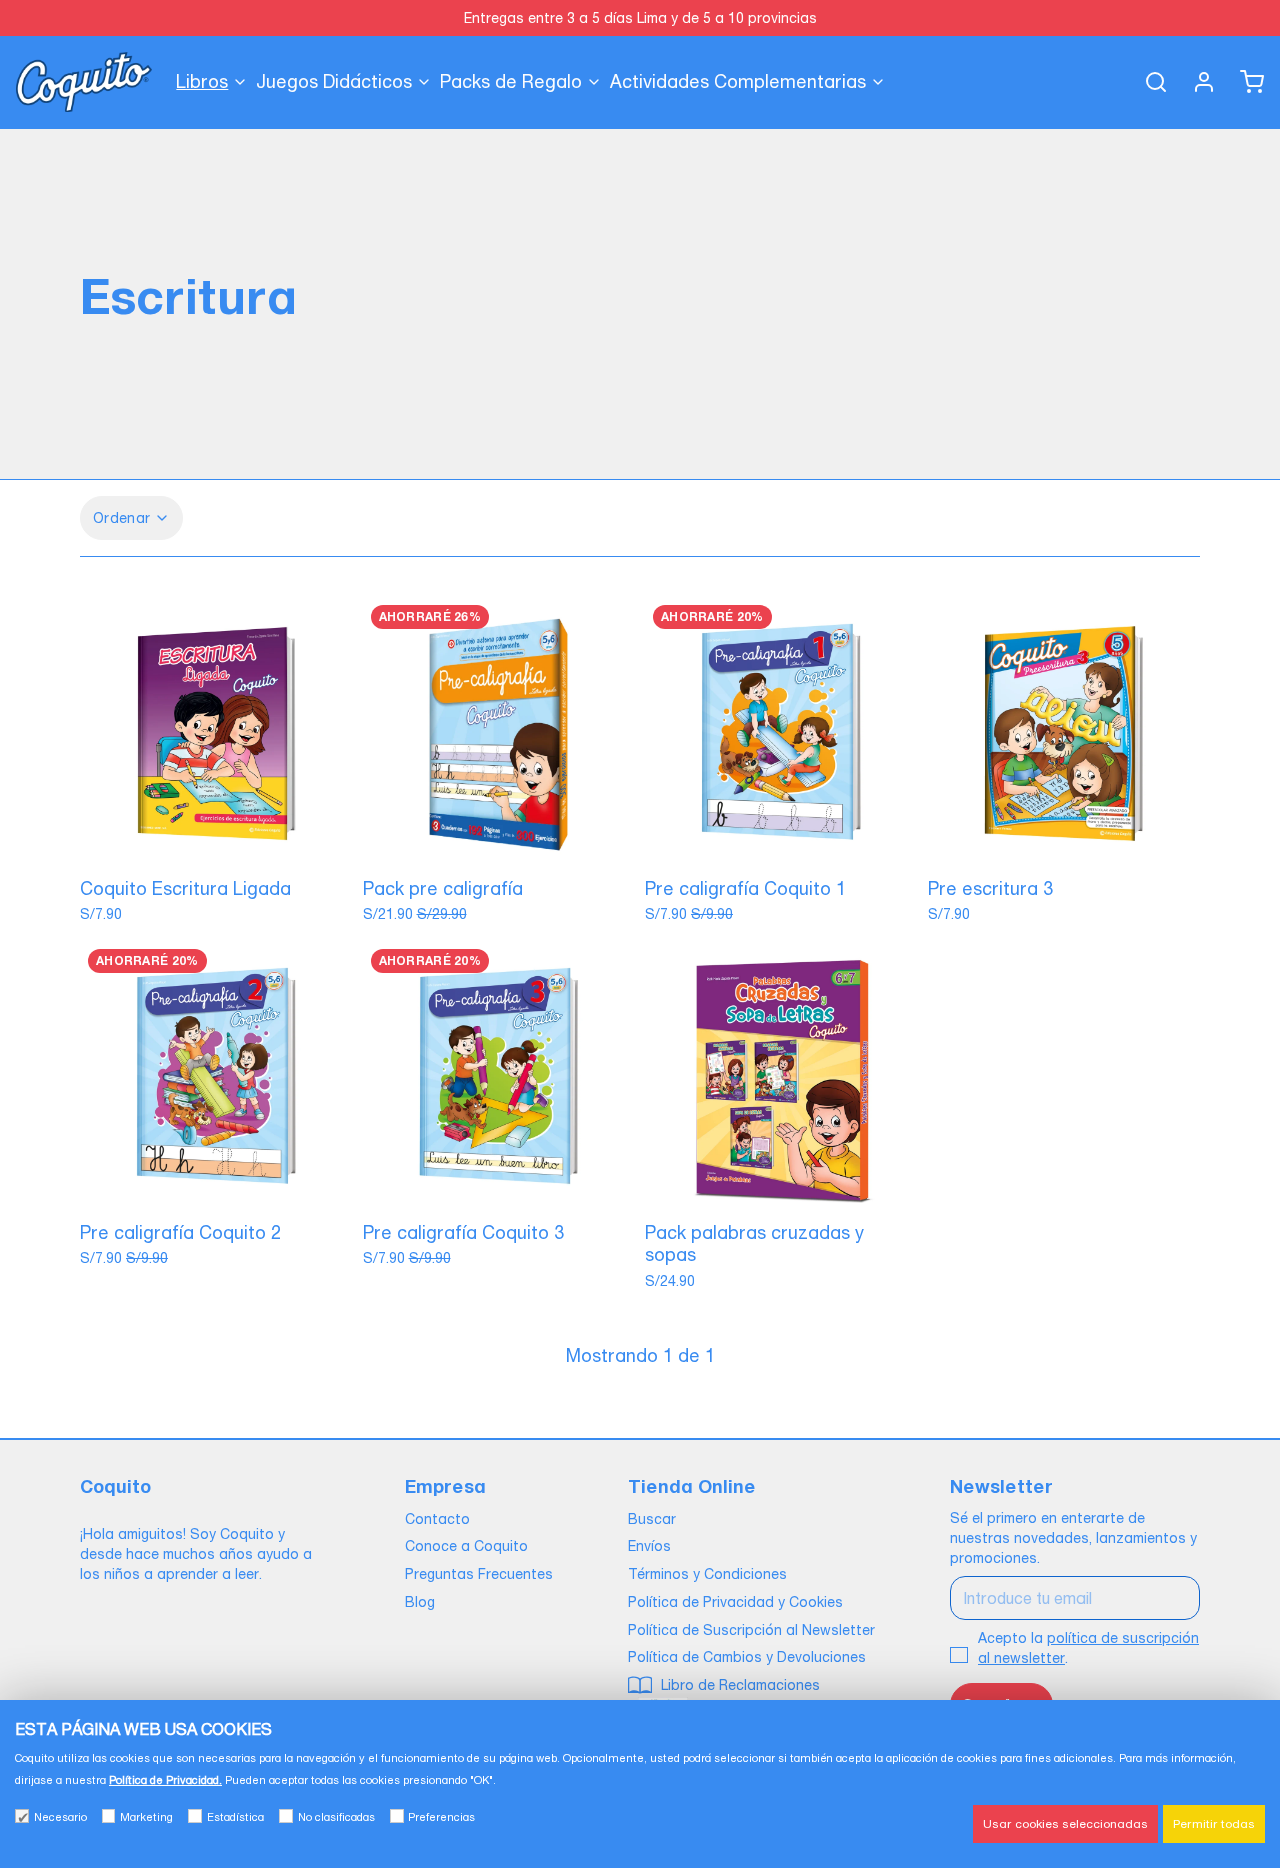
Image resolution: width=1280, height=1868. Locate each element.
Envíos (649, 1546)
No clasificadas (336, 1817)
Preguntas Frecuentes (479, 1574)
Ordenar (121, 518)
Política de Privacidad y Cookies (735, 1602)
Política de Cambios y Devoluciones (747, 1657)
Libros (202, 81)
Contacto (437, 1519)
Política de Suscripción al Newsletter (751, 1630)
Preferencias (441, 1817)
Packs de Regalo (511, 81)
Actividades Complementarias (738, 81)
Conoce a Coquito (466, 1546)
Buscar (652, 1519)
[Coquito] (84, 82)
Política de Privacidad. (165, 1780)
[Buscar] (1148, 82)
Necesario (60, 1817)
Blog (420, 1602)
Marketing (146, 1817)
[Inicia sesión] (1196, 82)
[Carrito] (1244, 82)
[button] (499, 844)
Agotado (216, 844)
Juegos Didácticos (334, 81)
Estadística (235, 1817)
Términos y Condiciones (707, 1574)
